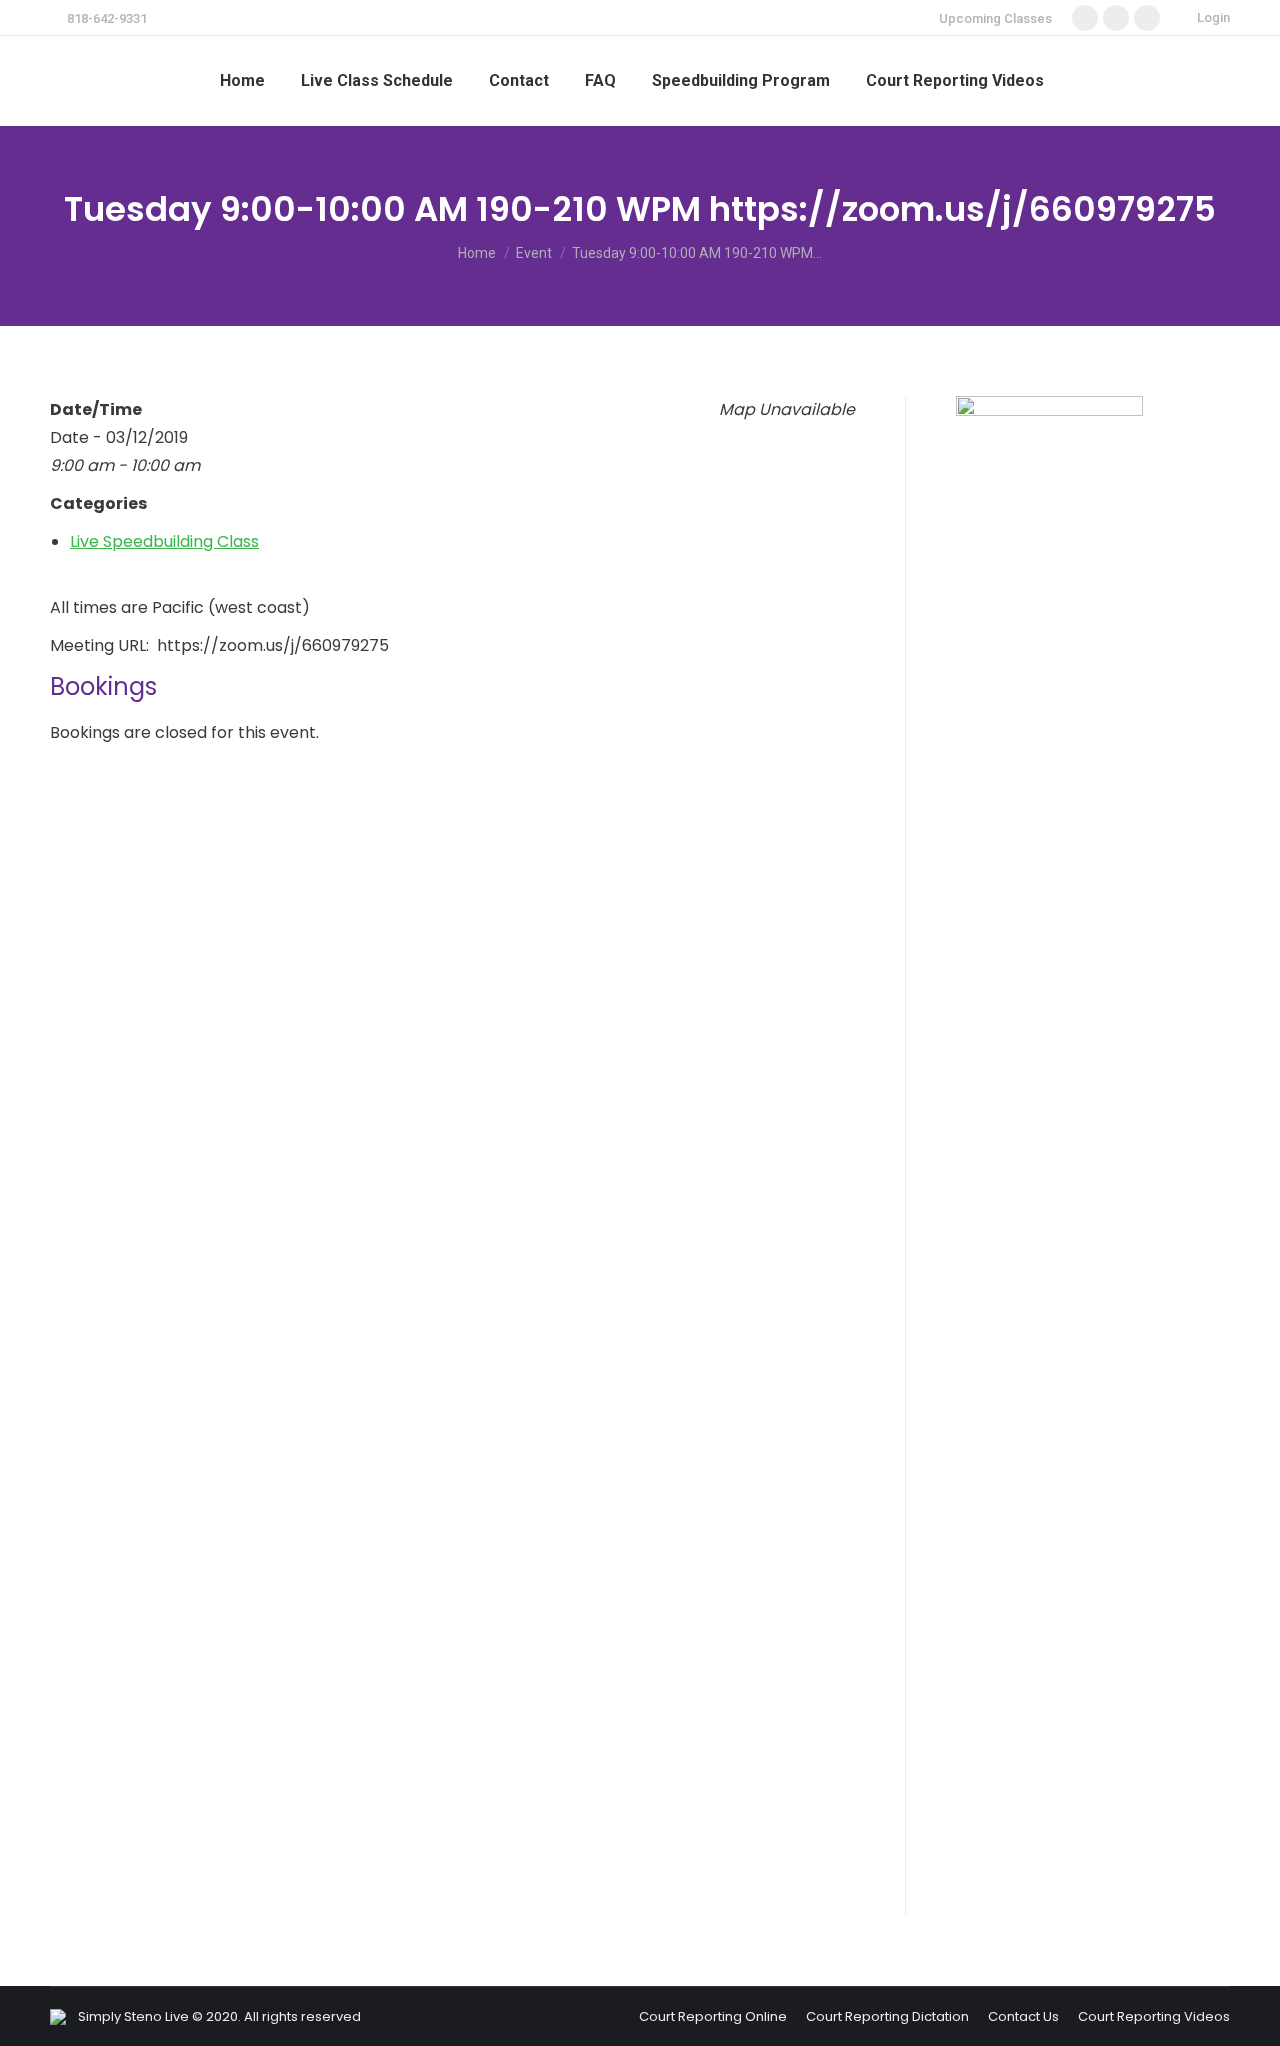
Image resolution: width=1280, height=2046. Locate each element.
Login (1213, 17)
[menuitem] (242, 81)
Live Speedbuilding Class (164, 541)
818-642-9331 (107, 18)
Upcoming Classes (995, 18)
